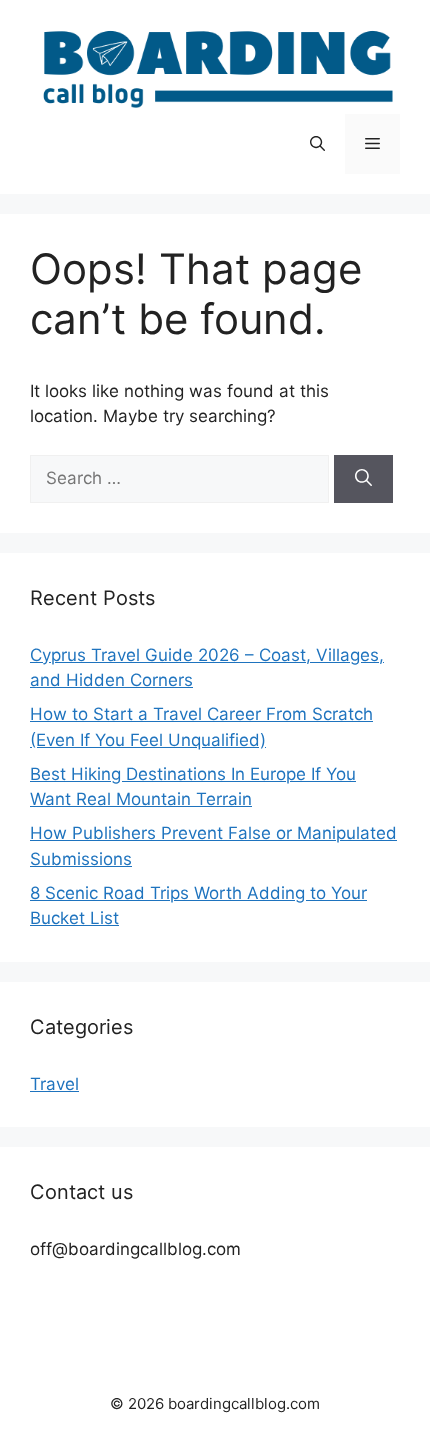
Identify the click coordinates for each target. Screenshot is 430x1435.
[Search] (363, 479)
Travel (54, 1084)
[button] (317, 144)
